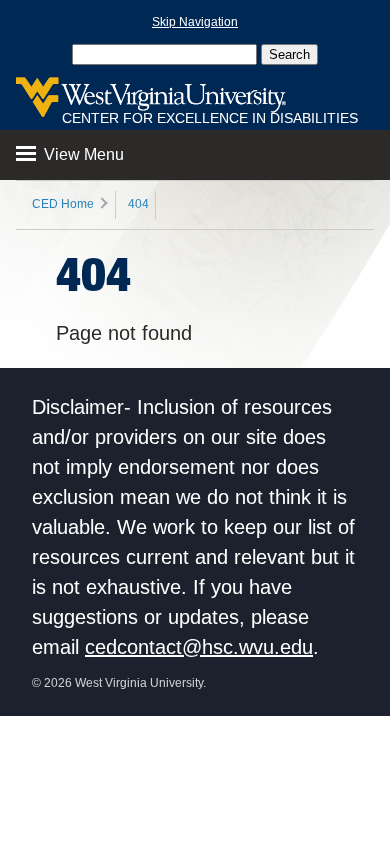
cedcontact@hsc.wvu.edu (199, 647)
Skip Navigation (195, 22)
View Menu (82, 154)
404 (138, 204)
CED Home (63, 204)
